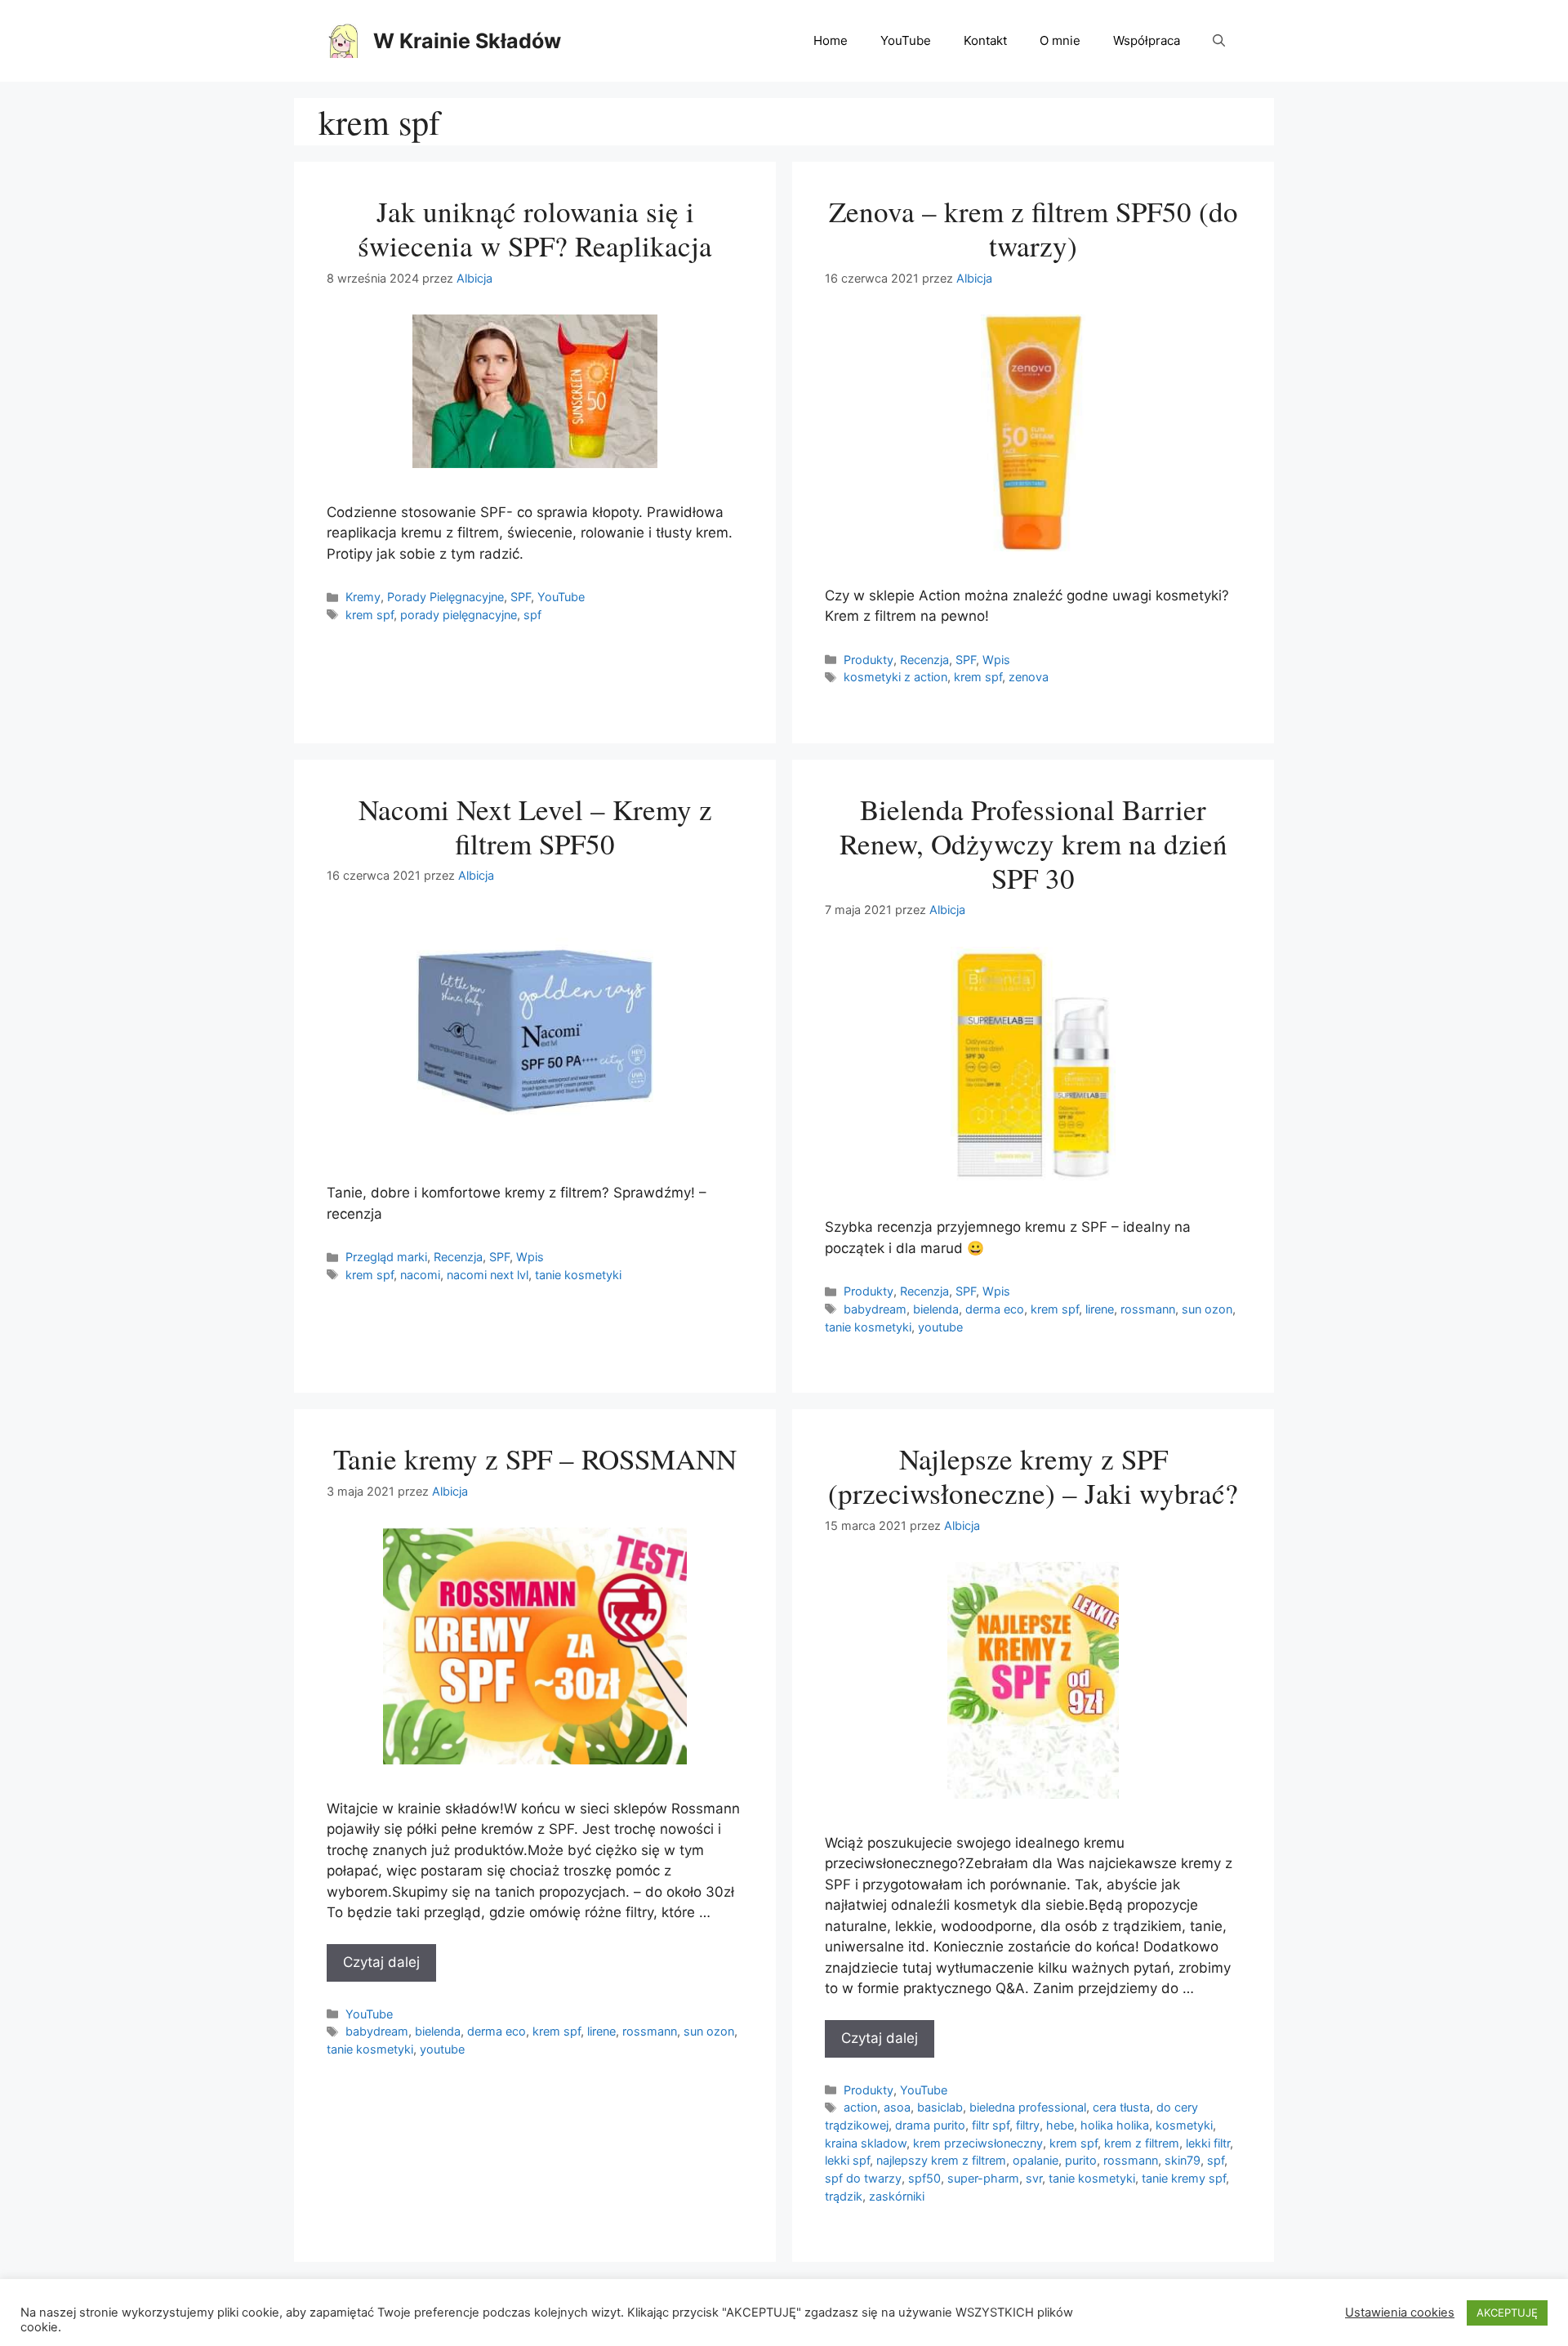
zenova (1029, 677)
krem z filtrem (1142, 2143)
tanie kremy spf (1184, 2178)
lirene (1100, 1309)
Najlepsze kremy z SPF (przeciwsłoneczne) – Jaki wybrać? (1033, 1476)
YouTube (906, 40)
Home (831, 40)
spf (532, 615)
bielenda (936, 1309)
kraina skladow (866, 2143)
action (860, 2107)
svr (1034, 2178)
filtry (1028, 2125)
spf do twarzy (863, 2178)
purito (1081, 2160)
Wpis (996, 660)
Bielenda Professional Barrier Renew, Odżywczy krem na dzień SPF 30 (1033, 843)
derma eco (995, 1309)
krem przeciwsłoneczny (978, 2143)
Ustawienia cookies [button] (1400, 2313)
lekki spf (847, 2160)
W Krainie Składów (467, 41)
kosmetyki (1184, 2125)
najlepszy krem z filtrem (941, 2160)
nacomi (420, 1275)
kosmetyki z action (895, 677)
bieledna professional (1028, 2107)
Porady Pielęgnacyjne (445, 597)
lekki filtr (1208, 2143)
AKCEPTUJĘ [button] (1507, 2313)
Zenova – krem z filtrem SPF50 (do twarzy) (1033, 228)
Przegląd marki (386, 1257)
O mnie (1060, 40)
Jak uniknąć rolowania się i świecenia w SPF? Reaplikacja (535, 228)
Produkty (869, 660)
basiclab (940, 2107)
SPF (521, 597)
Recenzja (924, 660)
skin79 (1183, 2160)
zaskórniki (897, 2196)
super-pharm (983, 2178)
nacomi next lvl (488, 1275)
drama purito (930, 2125)
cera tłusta (1121, 2107)
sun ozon (1207, 1309)
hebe (1060, 2125)
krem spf (370, 615)
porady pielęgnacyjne (459, 615)
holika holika (1115, 2125)
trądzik (844, 2196)
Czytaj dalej (381, 1962)
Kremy (363, 597)
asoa (897, 2107)
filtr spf (991, 2125)
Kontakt (985, 40)
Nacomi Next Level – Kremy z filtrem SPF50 (535, 826)
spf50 (924, 2178)
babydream (875, 1309)
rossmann (1148, 1309)
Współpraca (1147, 40)
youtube (940, 1327)
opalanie (1036, 2160)
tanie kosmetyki (578, 1275)
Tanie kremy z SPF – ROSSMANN (535, 1458)
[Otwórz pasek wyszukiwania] (1219, 41)
